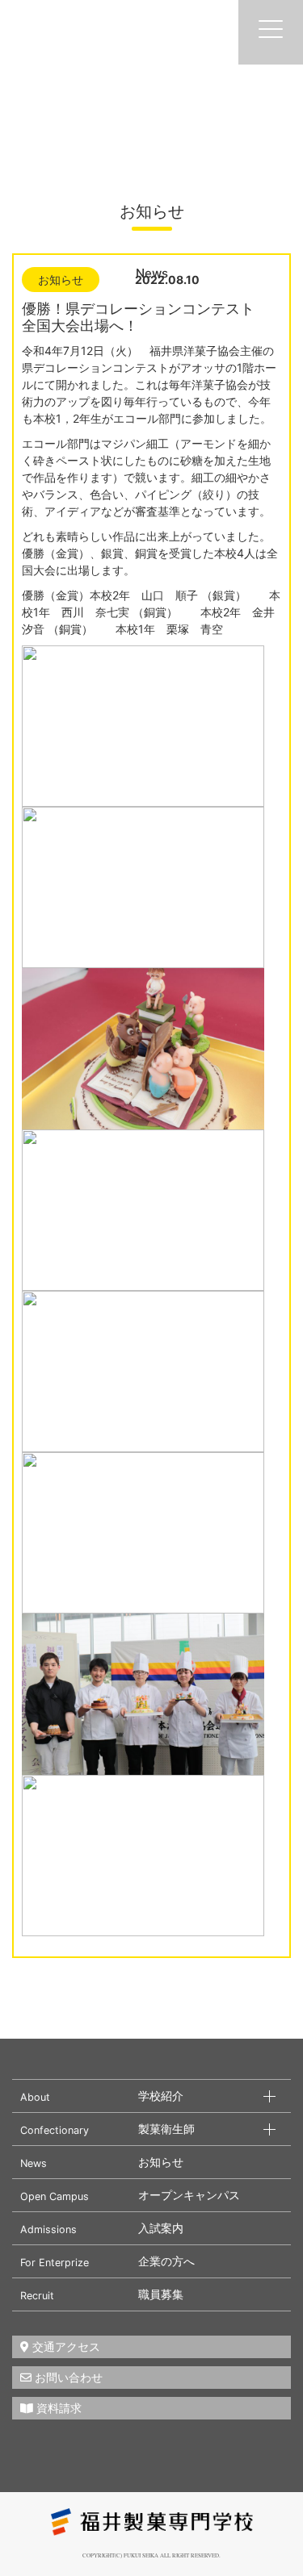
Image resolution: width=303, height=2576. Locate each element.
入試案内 (161, 2228)
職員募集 (161, 2294)
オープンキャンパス (189, 2195)
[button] (100, 2096)
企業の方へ (166, 2261)
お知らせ (161, 2162)
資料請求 (57, 2408)
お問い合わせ (67, 2377)
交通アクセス (65, 2346)
